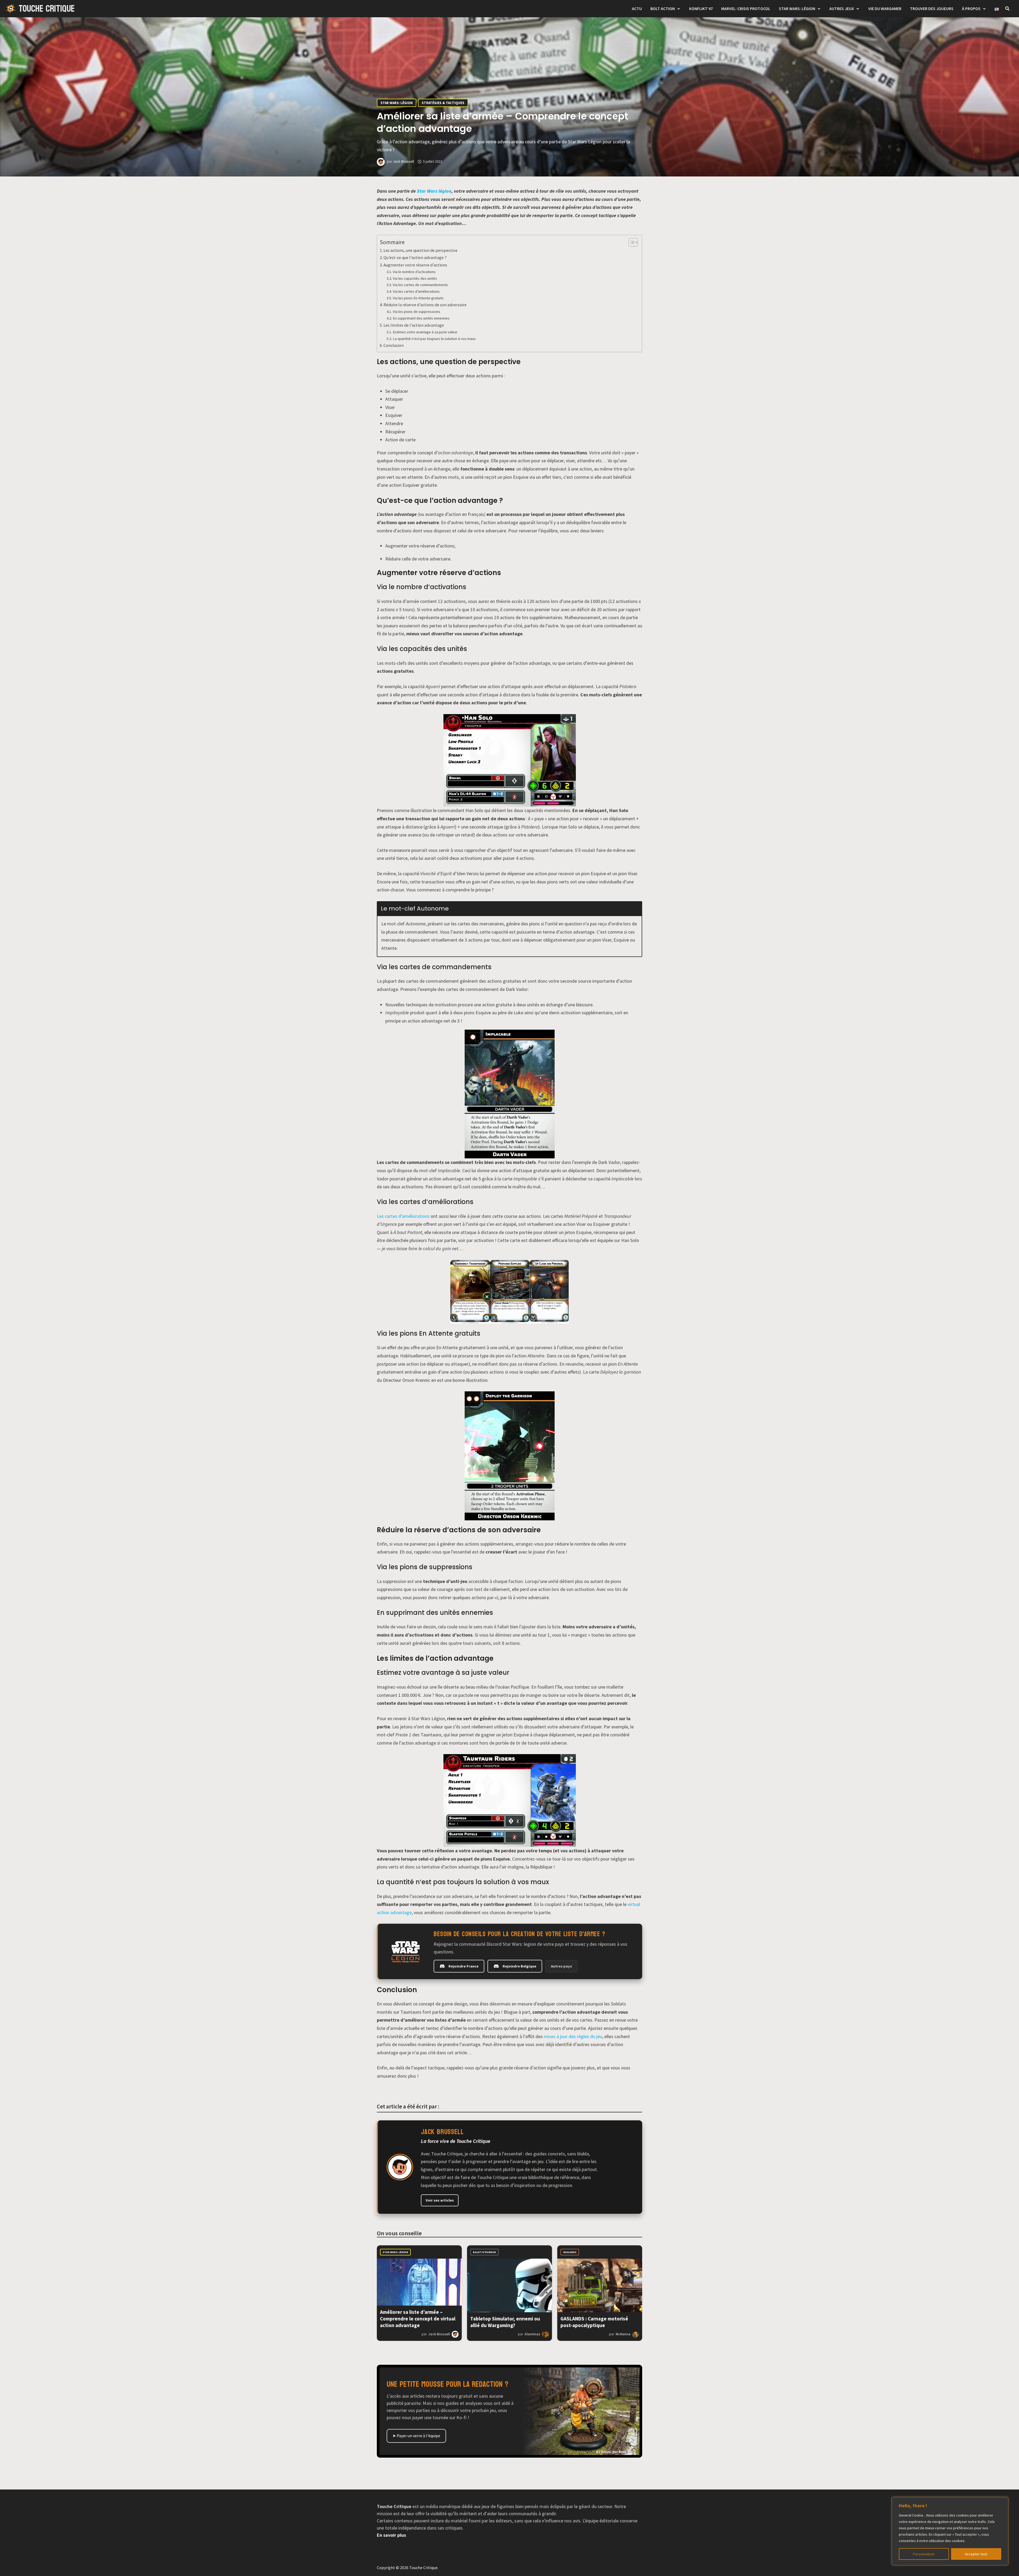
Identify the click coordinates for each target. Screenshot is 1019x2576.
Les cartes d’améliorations (403, 1216)
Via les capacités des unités (415, 278)
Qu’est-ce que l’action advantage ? (415, 257)
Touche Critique (47, 9)
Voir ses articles (440, 2200)
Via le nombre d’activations (414, 272)
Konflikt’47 (701, 8)
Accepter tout (976, 2554)
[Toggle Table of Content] (631, 242)
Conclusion (394, 345)
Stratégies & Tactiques (443, 103)
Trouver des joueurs (932, 8)
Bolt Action (663, 8)
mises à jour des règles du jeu (573, 2036)
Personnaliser (924, 2554)
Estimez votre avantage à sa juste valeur (425, 332)
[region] (950, 2531)
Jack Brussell (403, 161)
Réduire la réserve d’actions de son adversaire (425, 305)
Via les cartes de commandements (421, 285)
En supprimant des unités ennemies (421, 318)
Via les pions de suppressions (416, 312)
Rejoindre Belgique (519, 1966)
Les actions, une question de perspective (420, 250)
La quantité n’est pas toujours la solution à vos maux (434, 339)
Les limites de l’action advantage (414, 325)
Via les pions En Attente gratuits (418, 298)
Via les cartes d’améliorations (416, 291)
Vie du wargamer (885, 8)
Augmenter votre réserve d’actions (415, 265)
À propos (971, 8)
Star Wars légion (434, 191)
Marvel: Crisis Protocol (746, 8)
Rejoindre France (463, 1966)
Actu (637, 8)
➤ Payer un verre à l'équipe (416, 2436)
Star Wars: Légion (797, 8)
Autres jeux (842, 8)
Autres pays (561, 1966)
